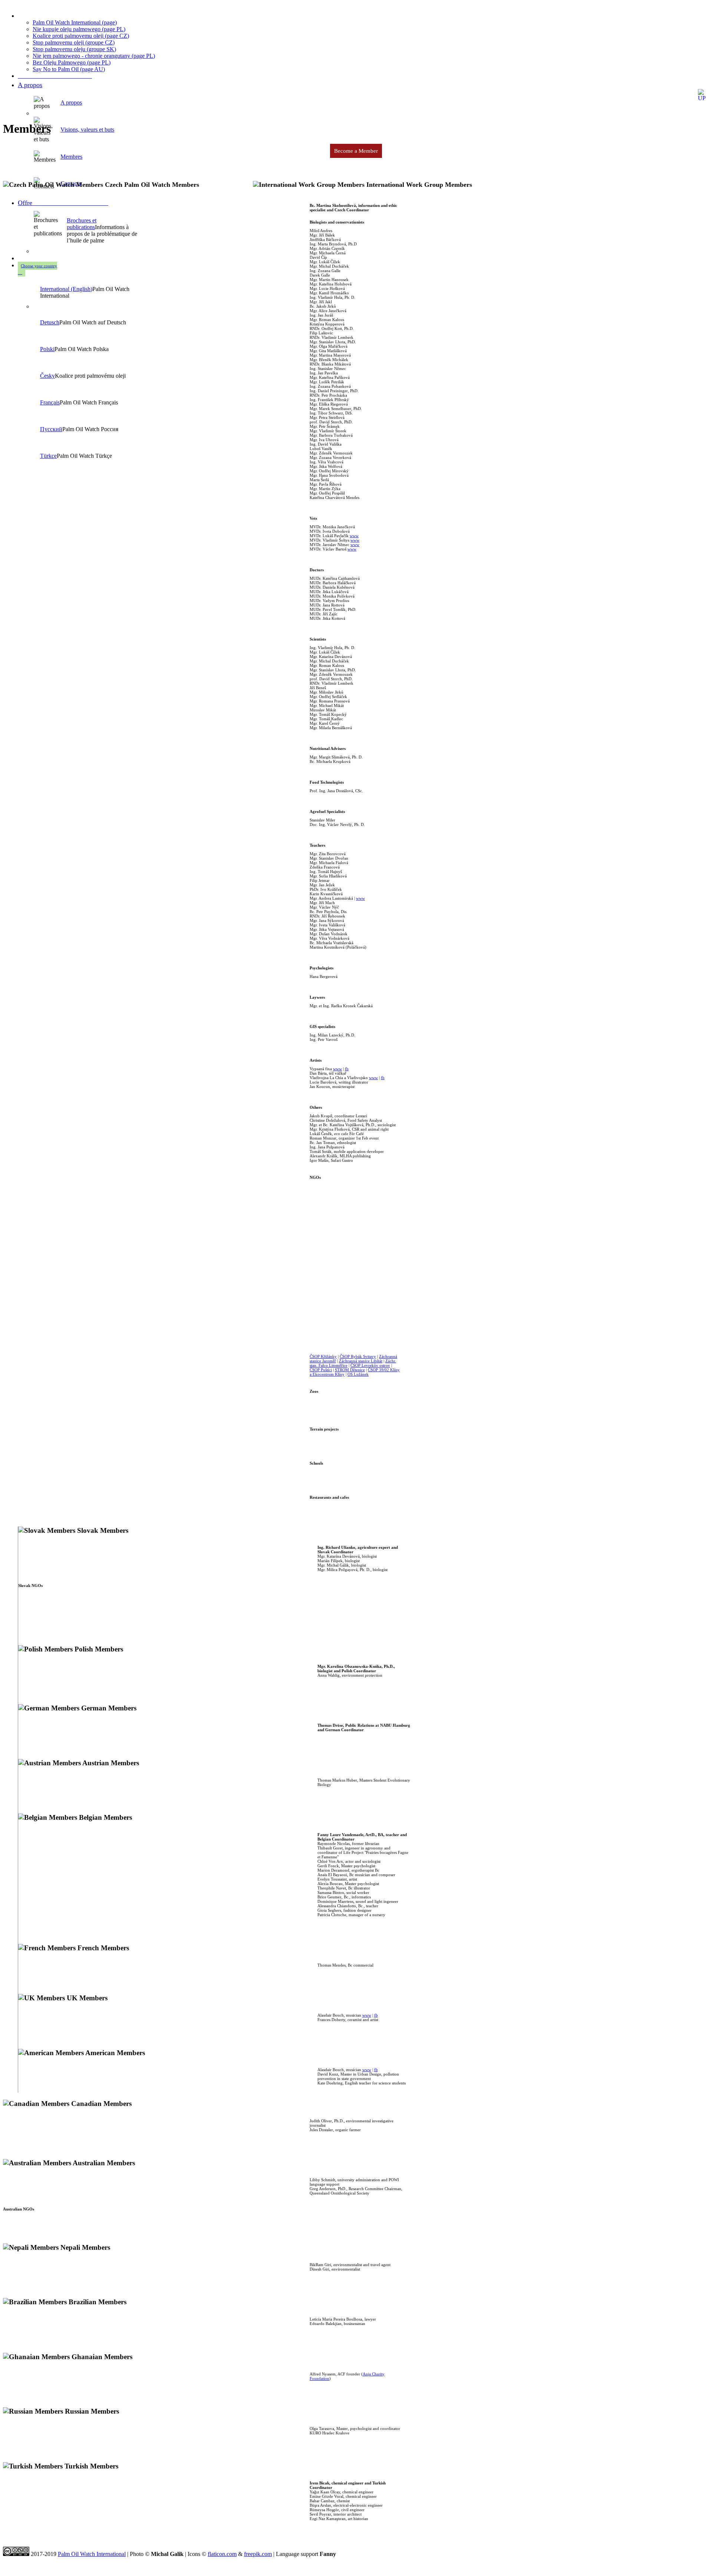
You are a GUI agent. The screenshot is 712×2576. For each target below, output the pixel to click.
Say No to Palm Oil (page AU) (69, 69)
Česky (47, 376)
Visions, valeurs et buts (87, 130)
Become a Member (356, 151)
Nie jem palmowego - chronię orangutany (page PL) (94, 56)
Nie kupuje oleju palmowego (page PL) (79, 29)
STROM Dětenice (350, 1370)
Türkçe (48, 456)
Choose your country (39, 266)
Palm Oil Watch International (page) (75, 22)
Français (50, 402)
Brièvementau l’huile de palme (318, 107)
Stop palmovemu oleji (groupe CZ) (74, 42)
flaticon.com (222, 2554)
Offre (63, 203)
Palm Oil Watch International (92, 2554)
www (354, 536)
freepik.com (258, 2554)
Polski (47, 349)
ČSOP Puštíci (321, 1370)
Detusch (50, 322)
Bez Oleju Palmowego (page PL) (72, 62)
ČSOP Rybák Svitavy (358, 1356)
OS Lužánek (358, 1374)
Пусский (51, 429)
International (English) (66, 289)
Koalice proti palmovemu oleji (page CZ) (81, 36)
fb (347, 1069)
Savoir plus (383, 107)
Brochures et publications (82, 224)
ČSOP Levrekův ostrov (370, 1365)
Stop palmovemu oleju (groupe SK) (74, 49)
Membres (71, 157)
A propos (30, 85)
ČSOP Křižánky (323, 1356)
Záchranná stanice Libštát (361, 1361)
